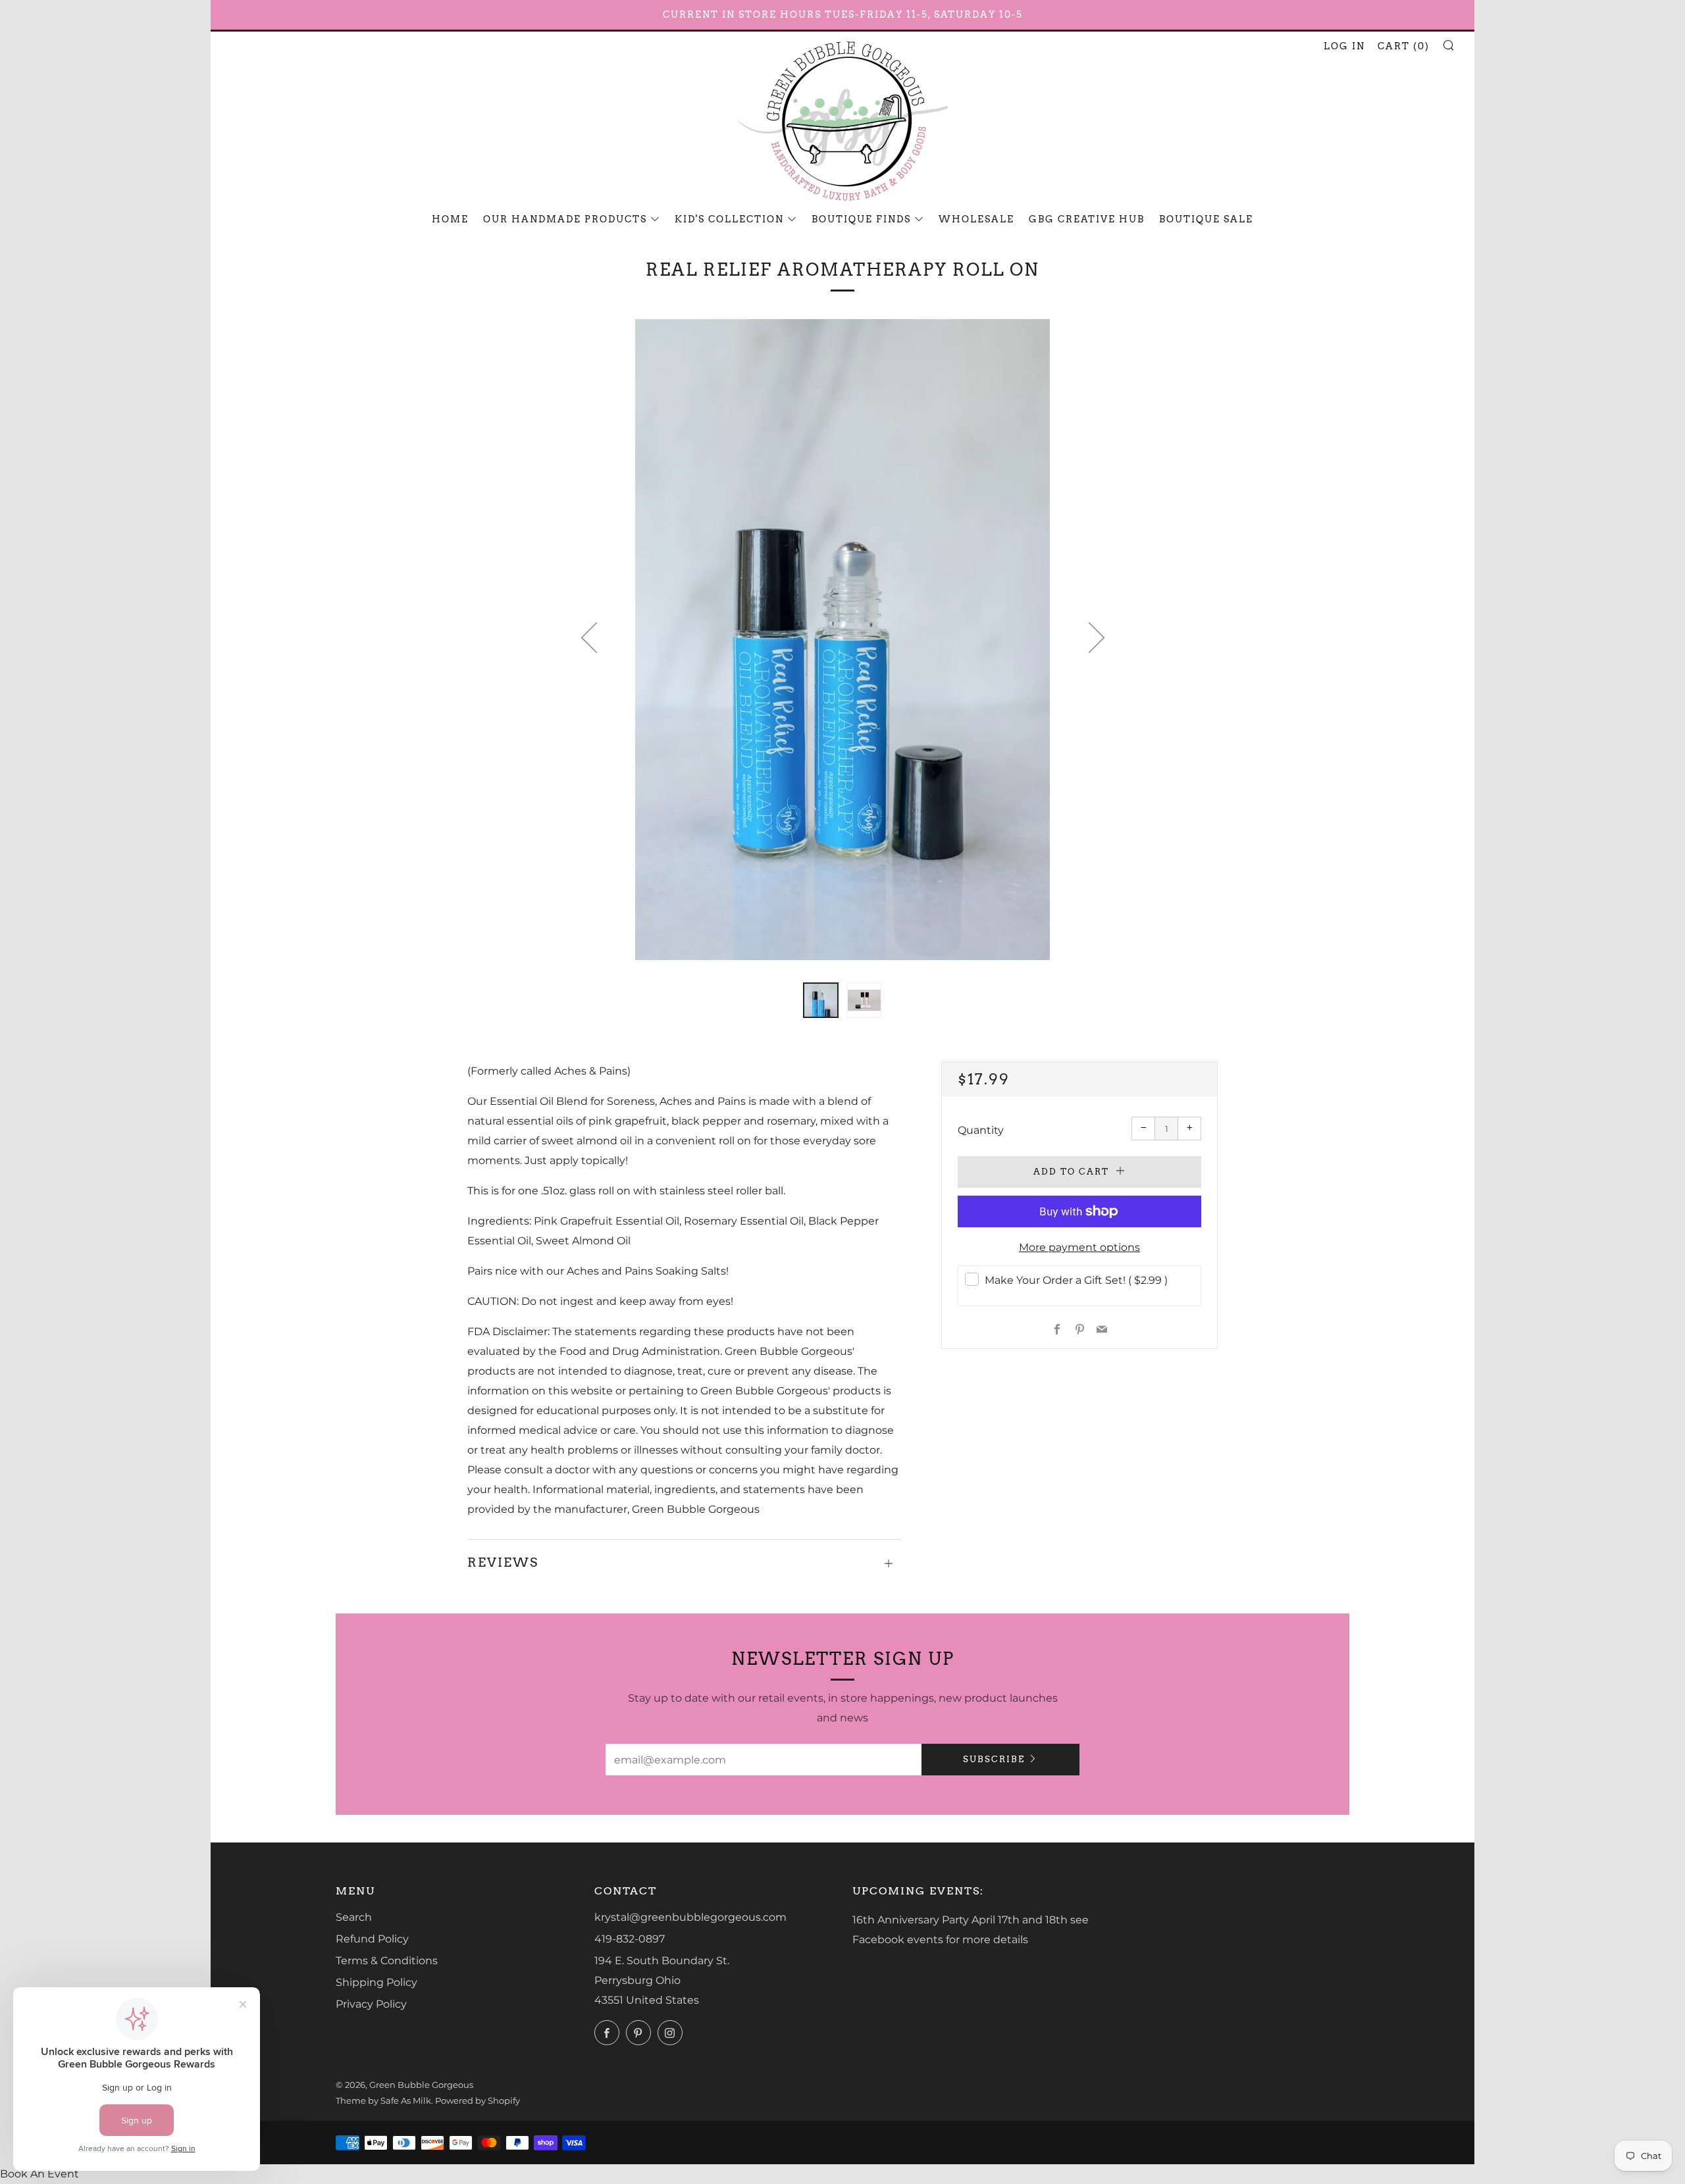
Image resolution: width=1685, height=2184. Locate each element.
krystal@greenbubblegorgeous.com (690, 1917)
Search (354, 1917)
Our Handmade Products (565, 219)
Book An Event (39, 2174)
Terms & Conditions (387, 1961)
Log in (1344, 46)
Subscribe (994, 1759)
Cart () (1404, 46)
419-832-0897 (630, 1939)
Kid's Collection (729, 219)
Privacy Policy (371, 2004)
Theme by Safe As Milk (383, 2101)
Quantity (981, 1130)
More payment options (1079, 1247)
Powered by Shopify (478, 2101)
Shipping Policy (376, 1982)
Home (450, 219)
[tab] (821, 1000)
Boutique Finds (861, 219)
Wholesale (976, 219)
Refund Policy (372, 1939)
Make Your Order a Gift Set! (1076, 1280)
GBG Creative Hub (1087, 219)
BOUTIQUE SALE (1206, 219)
